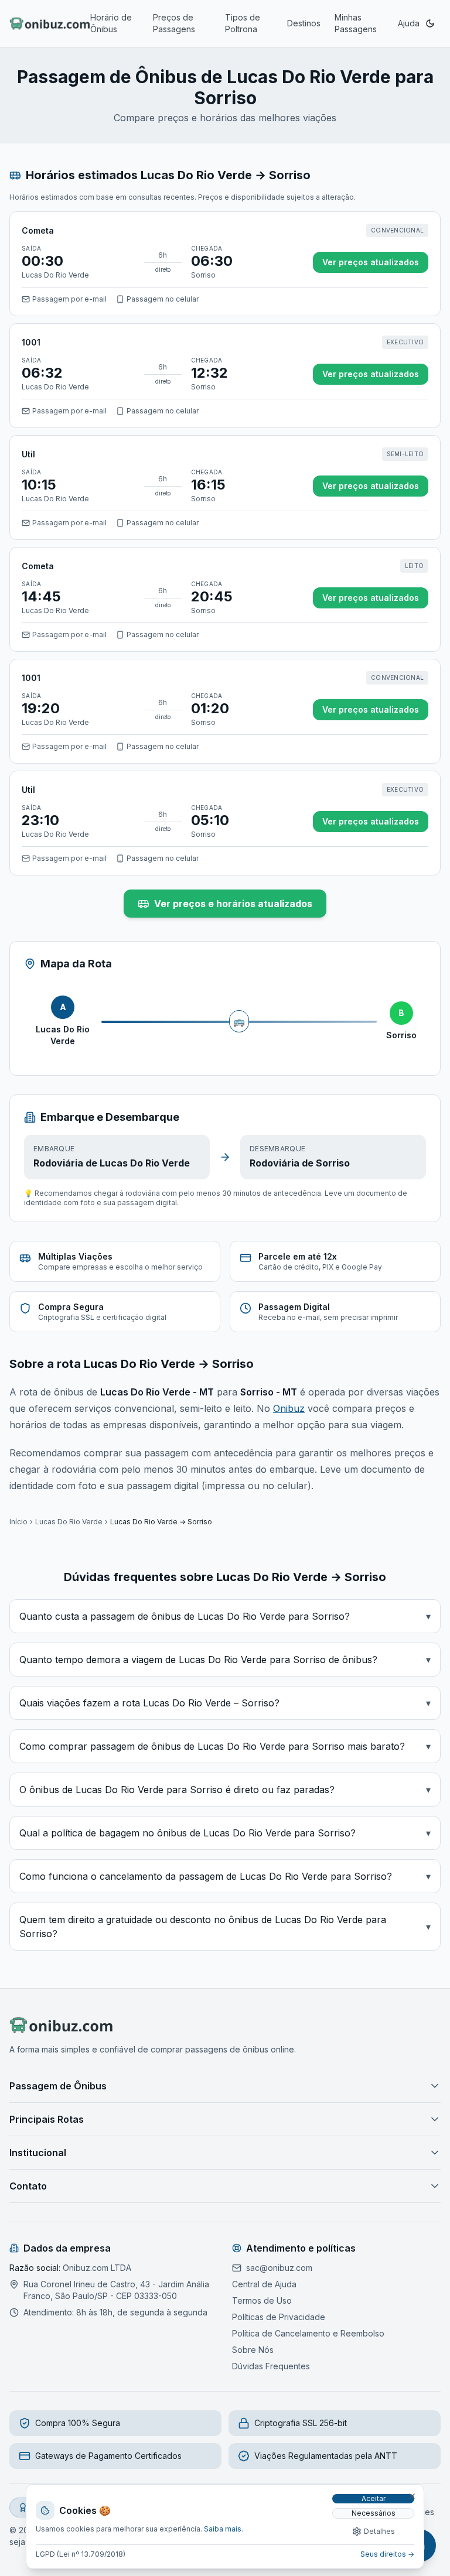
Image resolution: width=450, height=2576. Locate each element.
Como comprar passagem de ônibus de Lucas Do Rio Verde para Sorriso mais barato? (225, 1746)
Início (18, 1522)
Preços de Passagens (174, 23)
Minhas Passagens (356, 23)
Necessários (374, 2513)
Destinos (304, 23)
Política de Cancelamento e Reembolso (308, 2333)
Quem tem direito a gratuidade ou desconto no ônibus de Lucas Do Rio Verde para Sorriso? (225, 1927)
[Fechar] (412, 2496)
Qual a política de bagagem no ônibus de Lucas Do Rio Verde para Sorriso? (225, 1833)
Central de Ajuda (264, 2284)
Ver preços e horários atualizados (233, 904)
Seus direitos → (387, 2554)
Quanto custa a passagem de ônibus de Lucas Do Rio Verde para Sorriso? (225, 1616)
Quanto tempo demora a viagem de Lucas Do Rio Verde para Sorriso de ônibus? (225, 1660)
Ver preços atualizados (371, 262)
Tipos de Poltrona (243, 23)
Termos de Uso (262, 2300)
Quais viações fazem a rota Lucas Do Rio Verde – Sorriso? (225, 1703)
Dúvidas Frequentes (271, 2366)
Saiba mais (223, 2529)
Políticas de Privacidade (279, 2317)
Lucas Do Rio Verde (69, 1522)
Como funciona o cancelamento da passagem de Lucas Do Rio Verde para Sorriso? (225, 1876)
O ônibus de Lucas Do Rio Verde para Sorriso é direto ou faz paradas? (225, 1790)
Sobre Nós (253, 2350)
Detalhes (379, 2531)
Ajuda (409, 23)
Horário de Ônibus (111, 23)
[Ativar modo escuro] (430, 23)
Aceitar (374, 2498)
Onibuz (289, 1408)
